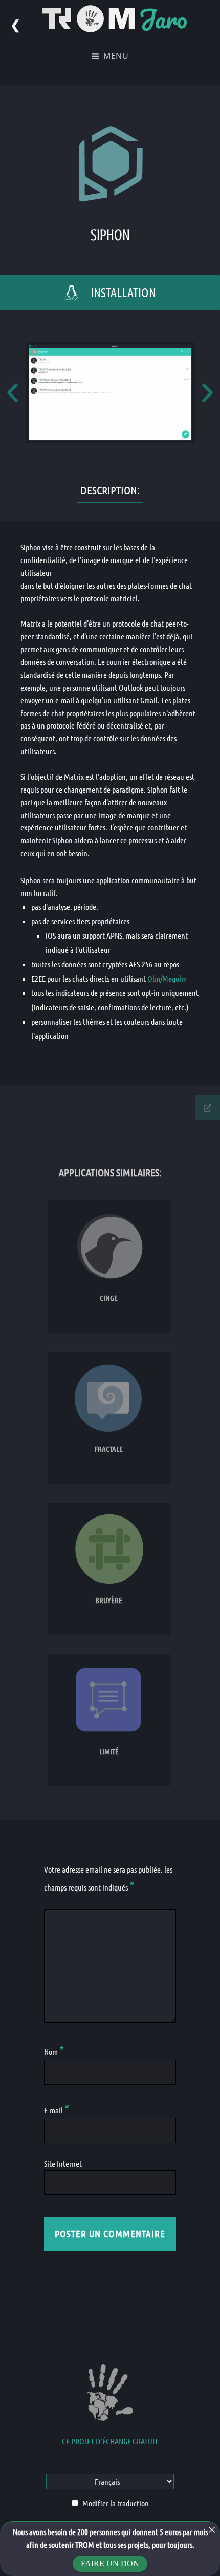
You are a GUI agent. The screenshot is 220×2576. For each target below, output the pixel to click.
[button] (13, 393)
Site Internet (63, 2163)
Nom (54, 2052)
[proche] (212, 2530)
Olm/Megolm (167, 978)
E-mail (57, 2110)
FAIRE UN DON (110, 2563)
